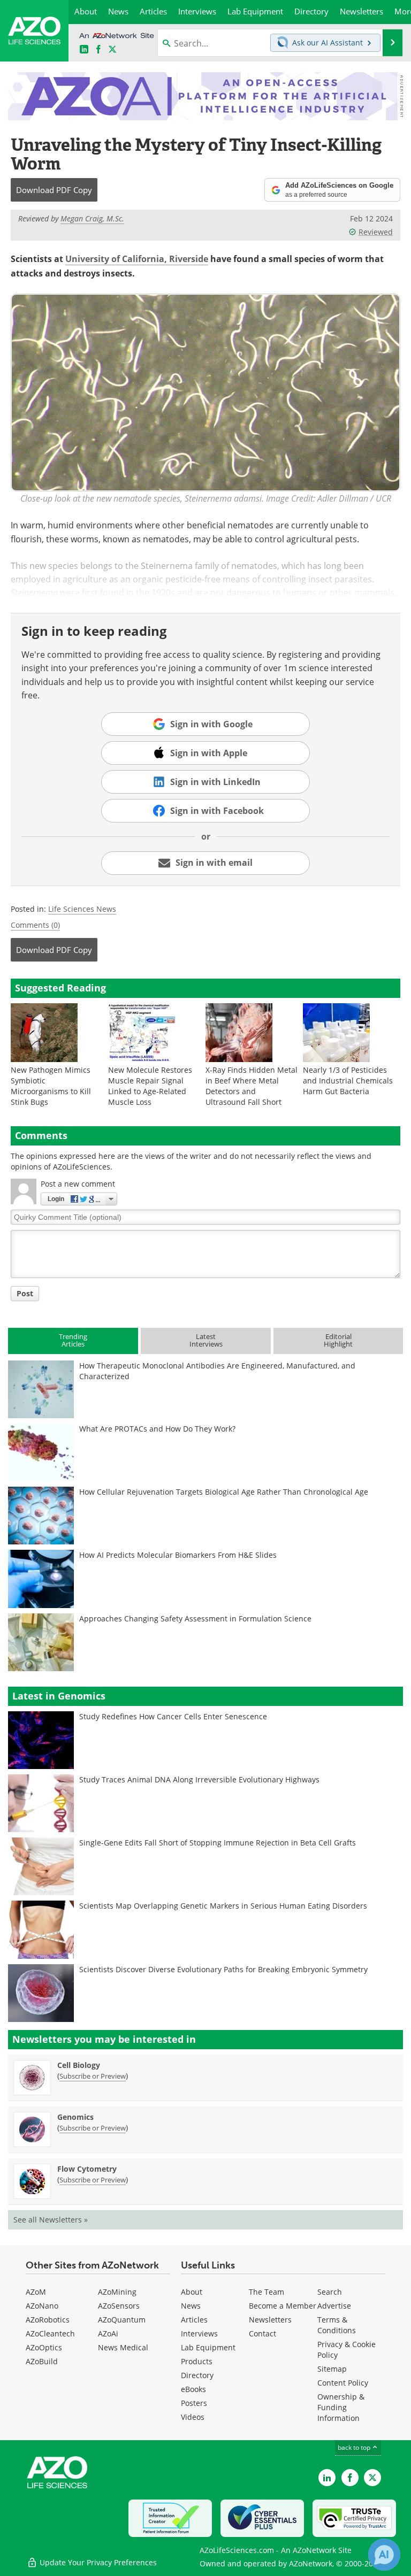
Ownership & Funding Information (341, 2407)
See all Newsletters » (51, 2220)
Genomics (75, 2117)
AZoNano (42, 2306)
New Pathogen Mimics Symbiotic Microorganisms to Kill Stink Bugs (51, 1086)
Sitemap (332, 2369)
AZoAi (108, 2333)
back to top (355, 2447)
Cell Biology (79, 2065)
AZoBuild (42, 2361)
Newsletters (270, 2320)
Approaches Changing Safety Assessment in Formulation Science (195, 1618)
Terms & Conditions (337, 2325)
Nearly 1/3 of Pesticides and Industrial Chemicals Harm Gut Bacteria (348, 1081)
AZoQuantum (122, 2320)
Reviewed (376, 232)
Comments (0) (35, 925)
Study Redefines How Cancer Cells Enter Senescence (173, 1716)
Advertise (334, 2306)
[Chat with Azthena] (384, 2555)
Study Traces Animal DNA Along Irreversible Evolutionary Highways (199, 1779)
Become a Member (283, 2306)
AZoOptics (44, 2347)
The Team (267, 2292)
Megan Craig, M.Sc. (92, 218)
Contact (262, 2333)
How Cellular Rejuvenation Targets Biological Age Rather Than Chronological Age (224, 1492)
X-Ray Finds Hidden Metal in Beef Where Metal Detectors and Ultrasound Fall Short (252, 1086)
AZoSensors (119, 2306)
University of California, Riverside (137, 259)
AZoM (36, 2292)
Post (25, 1293)
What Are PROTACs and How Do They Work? (157, 1429)
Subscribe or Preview (93, 2076)
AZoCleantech (50, 2333)
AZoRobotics (48, 2320)
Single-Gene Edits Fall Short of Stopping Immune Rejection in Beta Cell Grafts (218, 1843)
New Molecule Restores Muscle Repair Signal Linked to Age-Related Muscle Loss (150, 1086)
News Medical (123, 2347)
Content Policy (343, 2383)
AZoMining (117, 2292)
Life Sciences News (82, 909)
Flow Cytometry (87, 2169)
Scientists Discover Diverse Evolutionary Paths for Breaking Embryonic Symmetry (223, 1969)
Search (330, 2292)
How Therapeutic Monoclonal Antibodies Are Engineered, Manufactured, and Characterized (217, 1371)
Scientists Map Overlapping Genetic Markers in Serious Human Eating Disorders (223, 1906)
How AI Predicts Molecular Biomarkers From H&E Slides (178, 1555)
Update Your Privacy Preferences (97, 2562)
